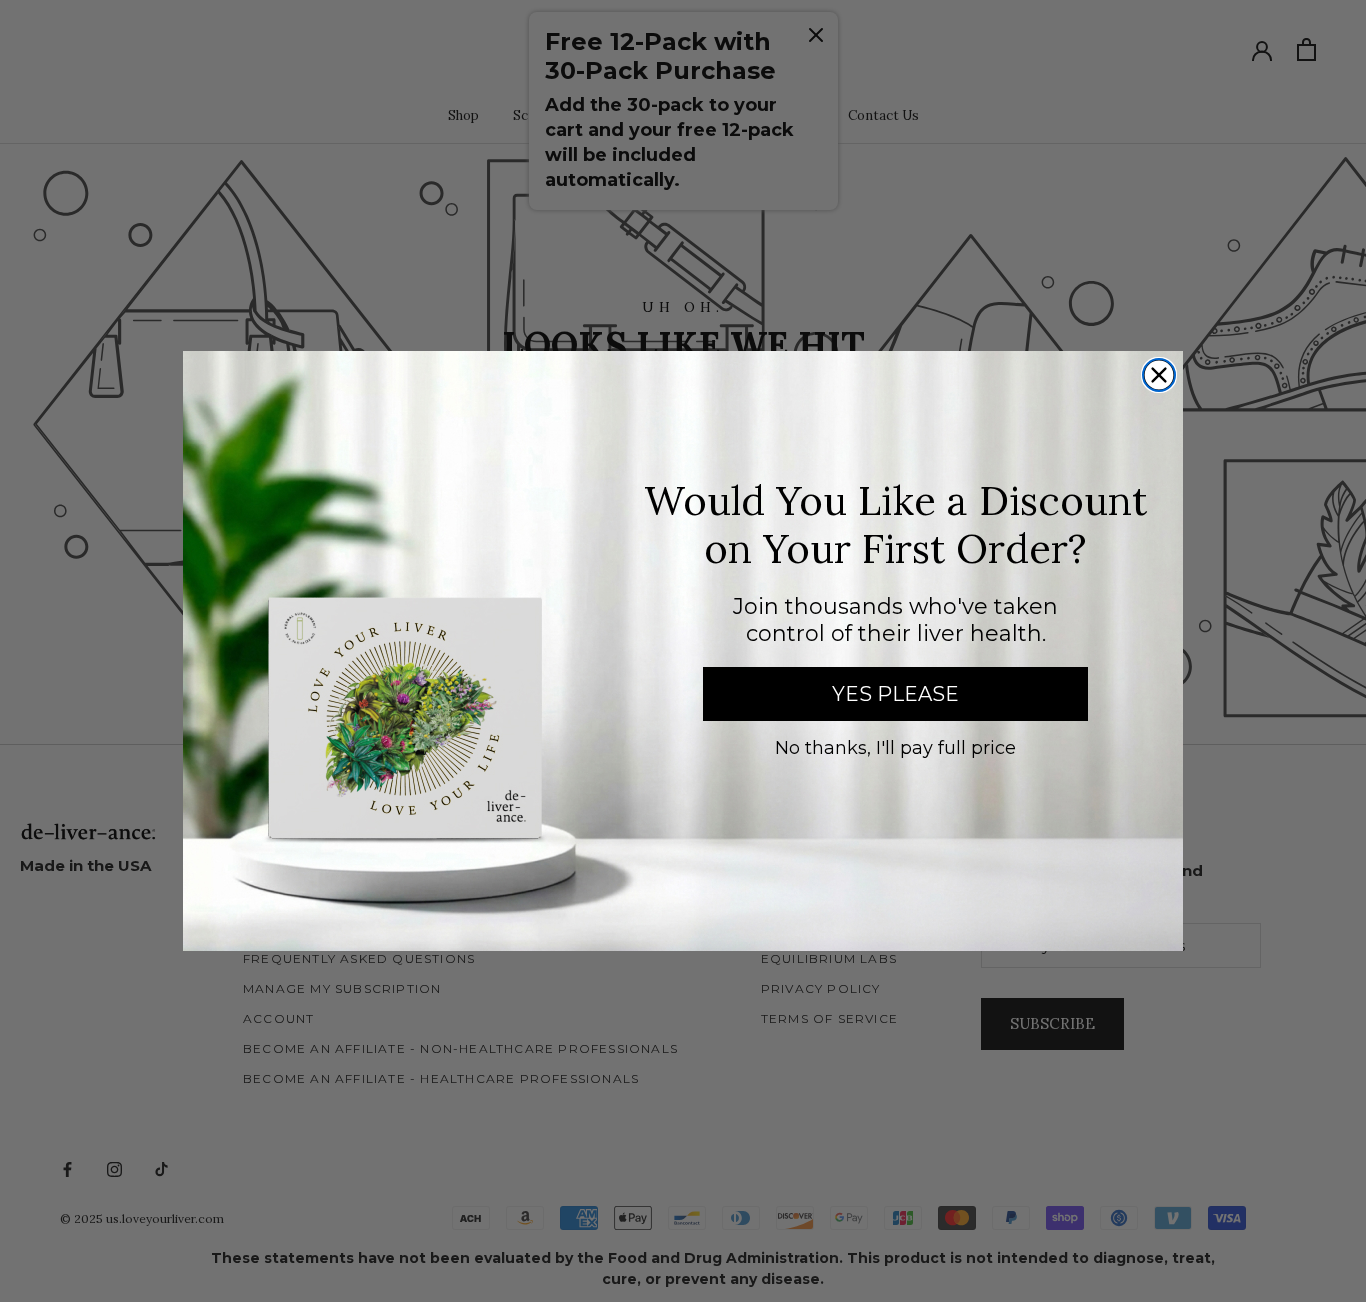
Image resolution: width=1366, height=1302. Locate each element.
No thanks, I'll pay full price (895, 748)
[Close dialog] (1159, 375)
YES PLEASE (895, 694)
